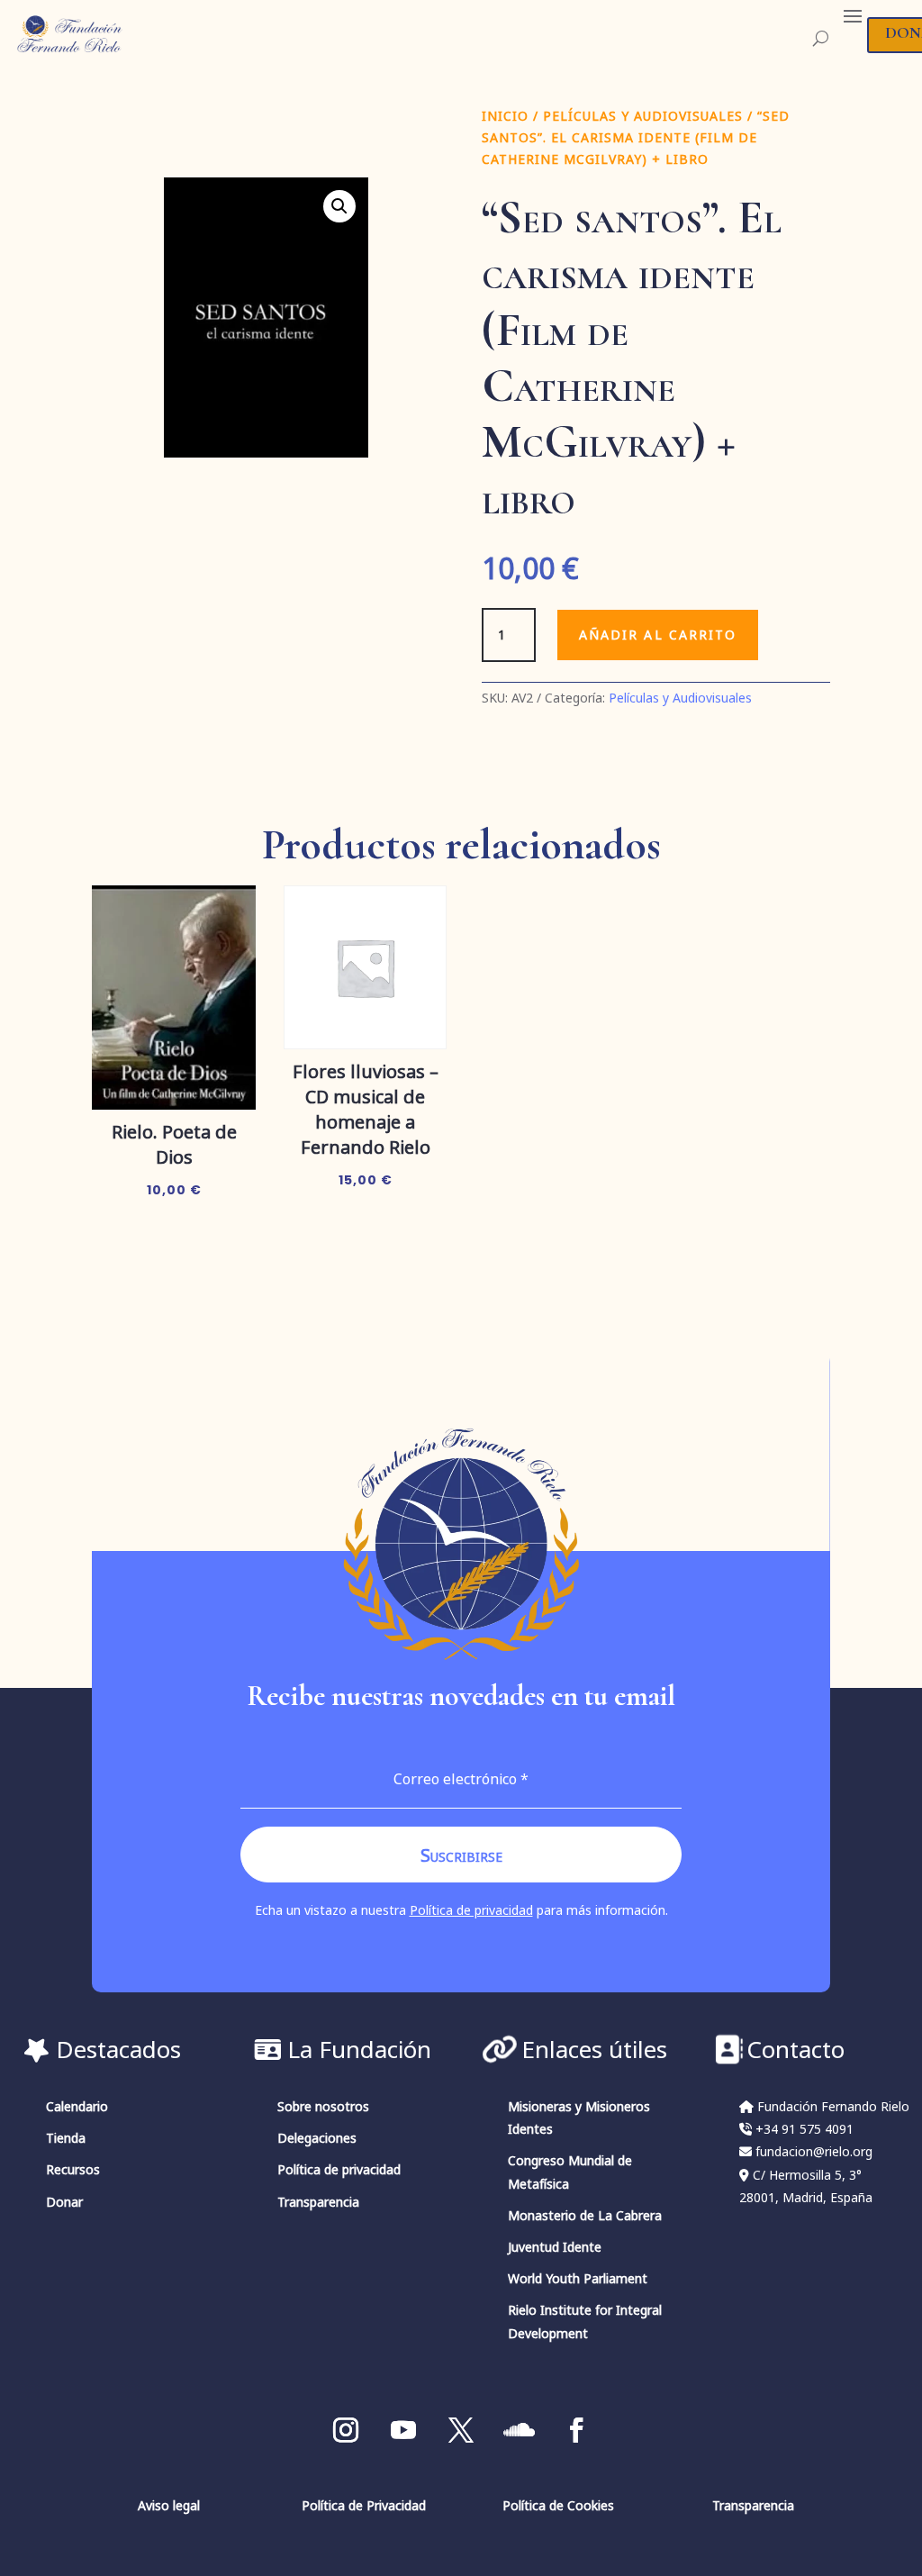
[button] (339, 206)
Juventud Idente (555, 2247)
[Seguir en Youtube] (403, 2430)
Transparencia (318, 2202)
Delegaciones (317, 2138)
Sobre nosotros (323, 2106)
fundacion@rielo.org (814, 2151)
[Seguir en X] (461, 2430)
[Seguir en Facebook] (576, 2430)
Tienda (66, 2138)
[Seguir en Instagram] (346, 2430)
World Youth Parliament (578, 2278)
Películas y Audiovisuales (643, 116)
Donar (64, 2202)
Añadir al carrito (658, 635)
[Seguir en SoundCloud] (519, 2430)
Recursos (73, 2169)
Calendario (77, 2106)
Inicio (505, 116)
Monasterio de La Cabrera (585, 2215)
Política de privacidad (471, 1910)
